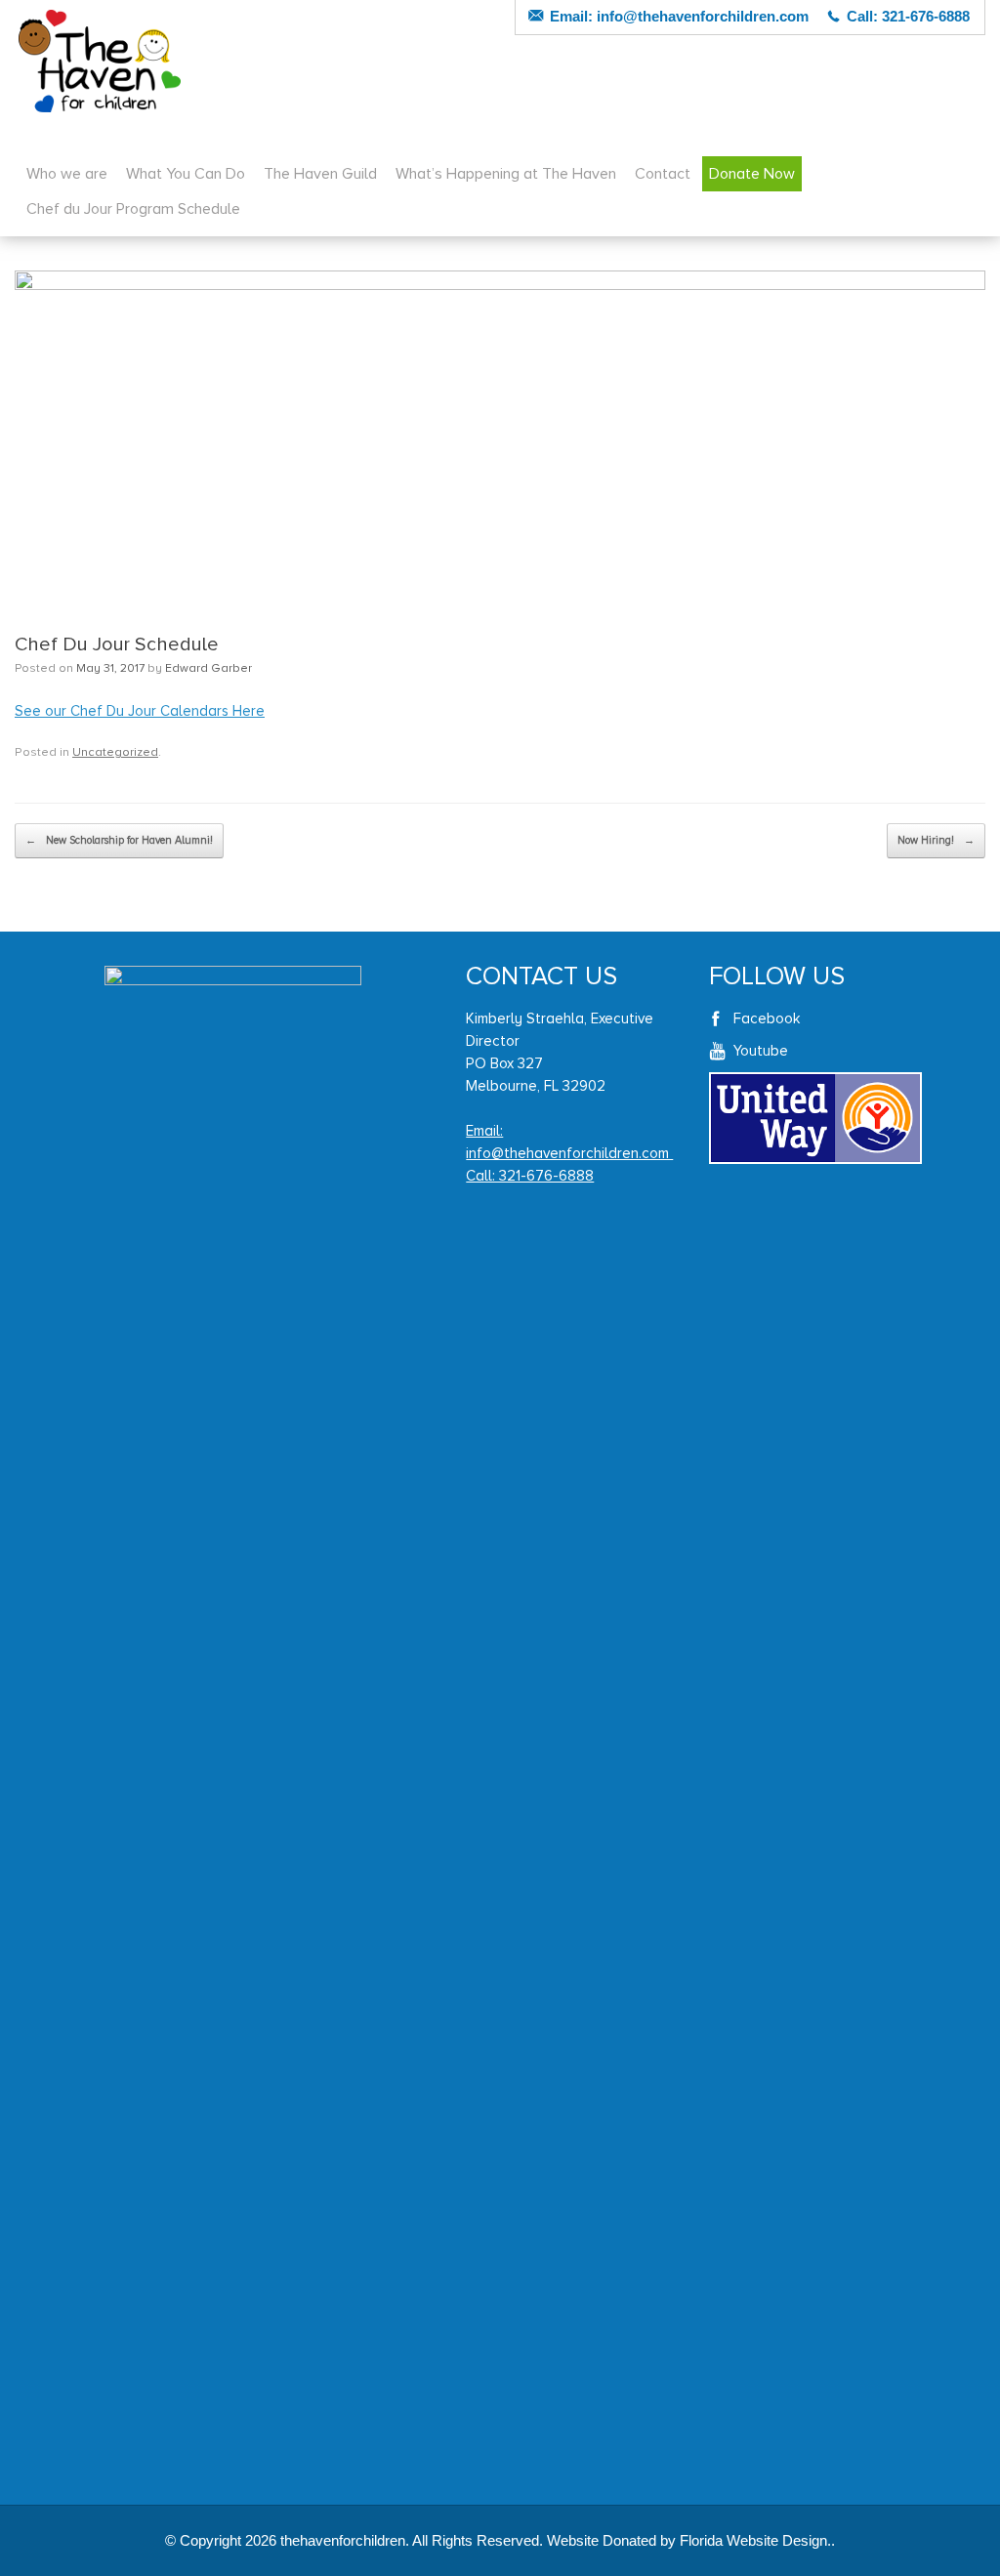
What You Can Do (186, 174)
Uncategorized (115, 752)
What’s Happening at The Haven (506, 174)
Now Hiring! (936, 840)
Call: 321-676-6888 (530, 1176)
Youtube (761, 1051)
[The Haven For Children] (100, 61)
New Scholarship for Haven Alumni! (119, 840)
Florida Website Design (753, 2540)
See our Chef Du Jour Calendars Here (140, 711)
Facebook (767, 1018)
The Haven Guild (320, 174)
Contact (663, 174)
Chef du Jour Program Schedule (133, 209)
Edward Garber (208, 668)
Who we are (67, 174)
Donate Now (752, 174)
